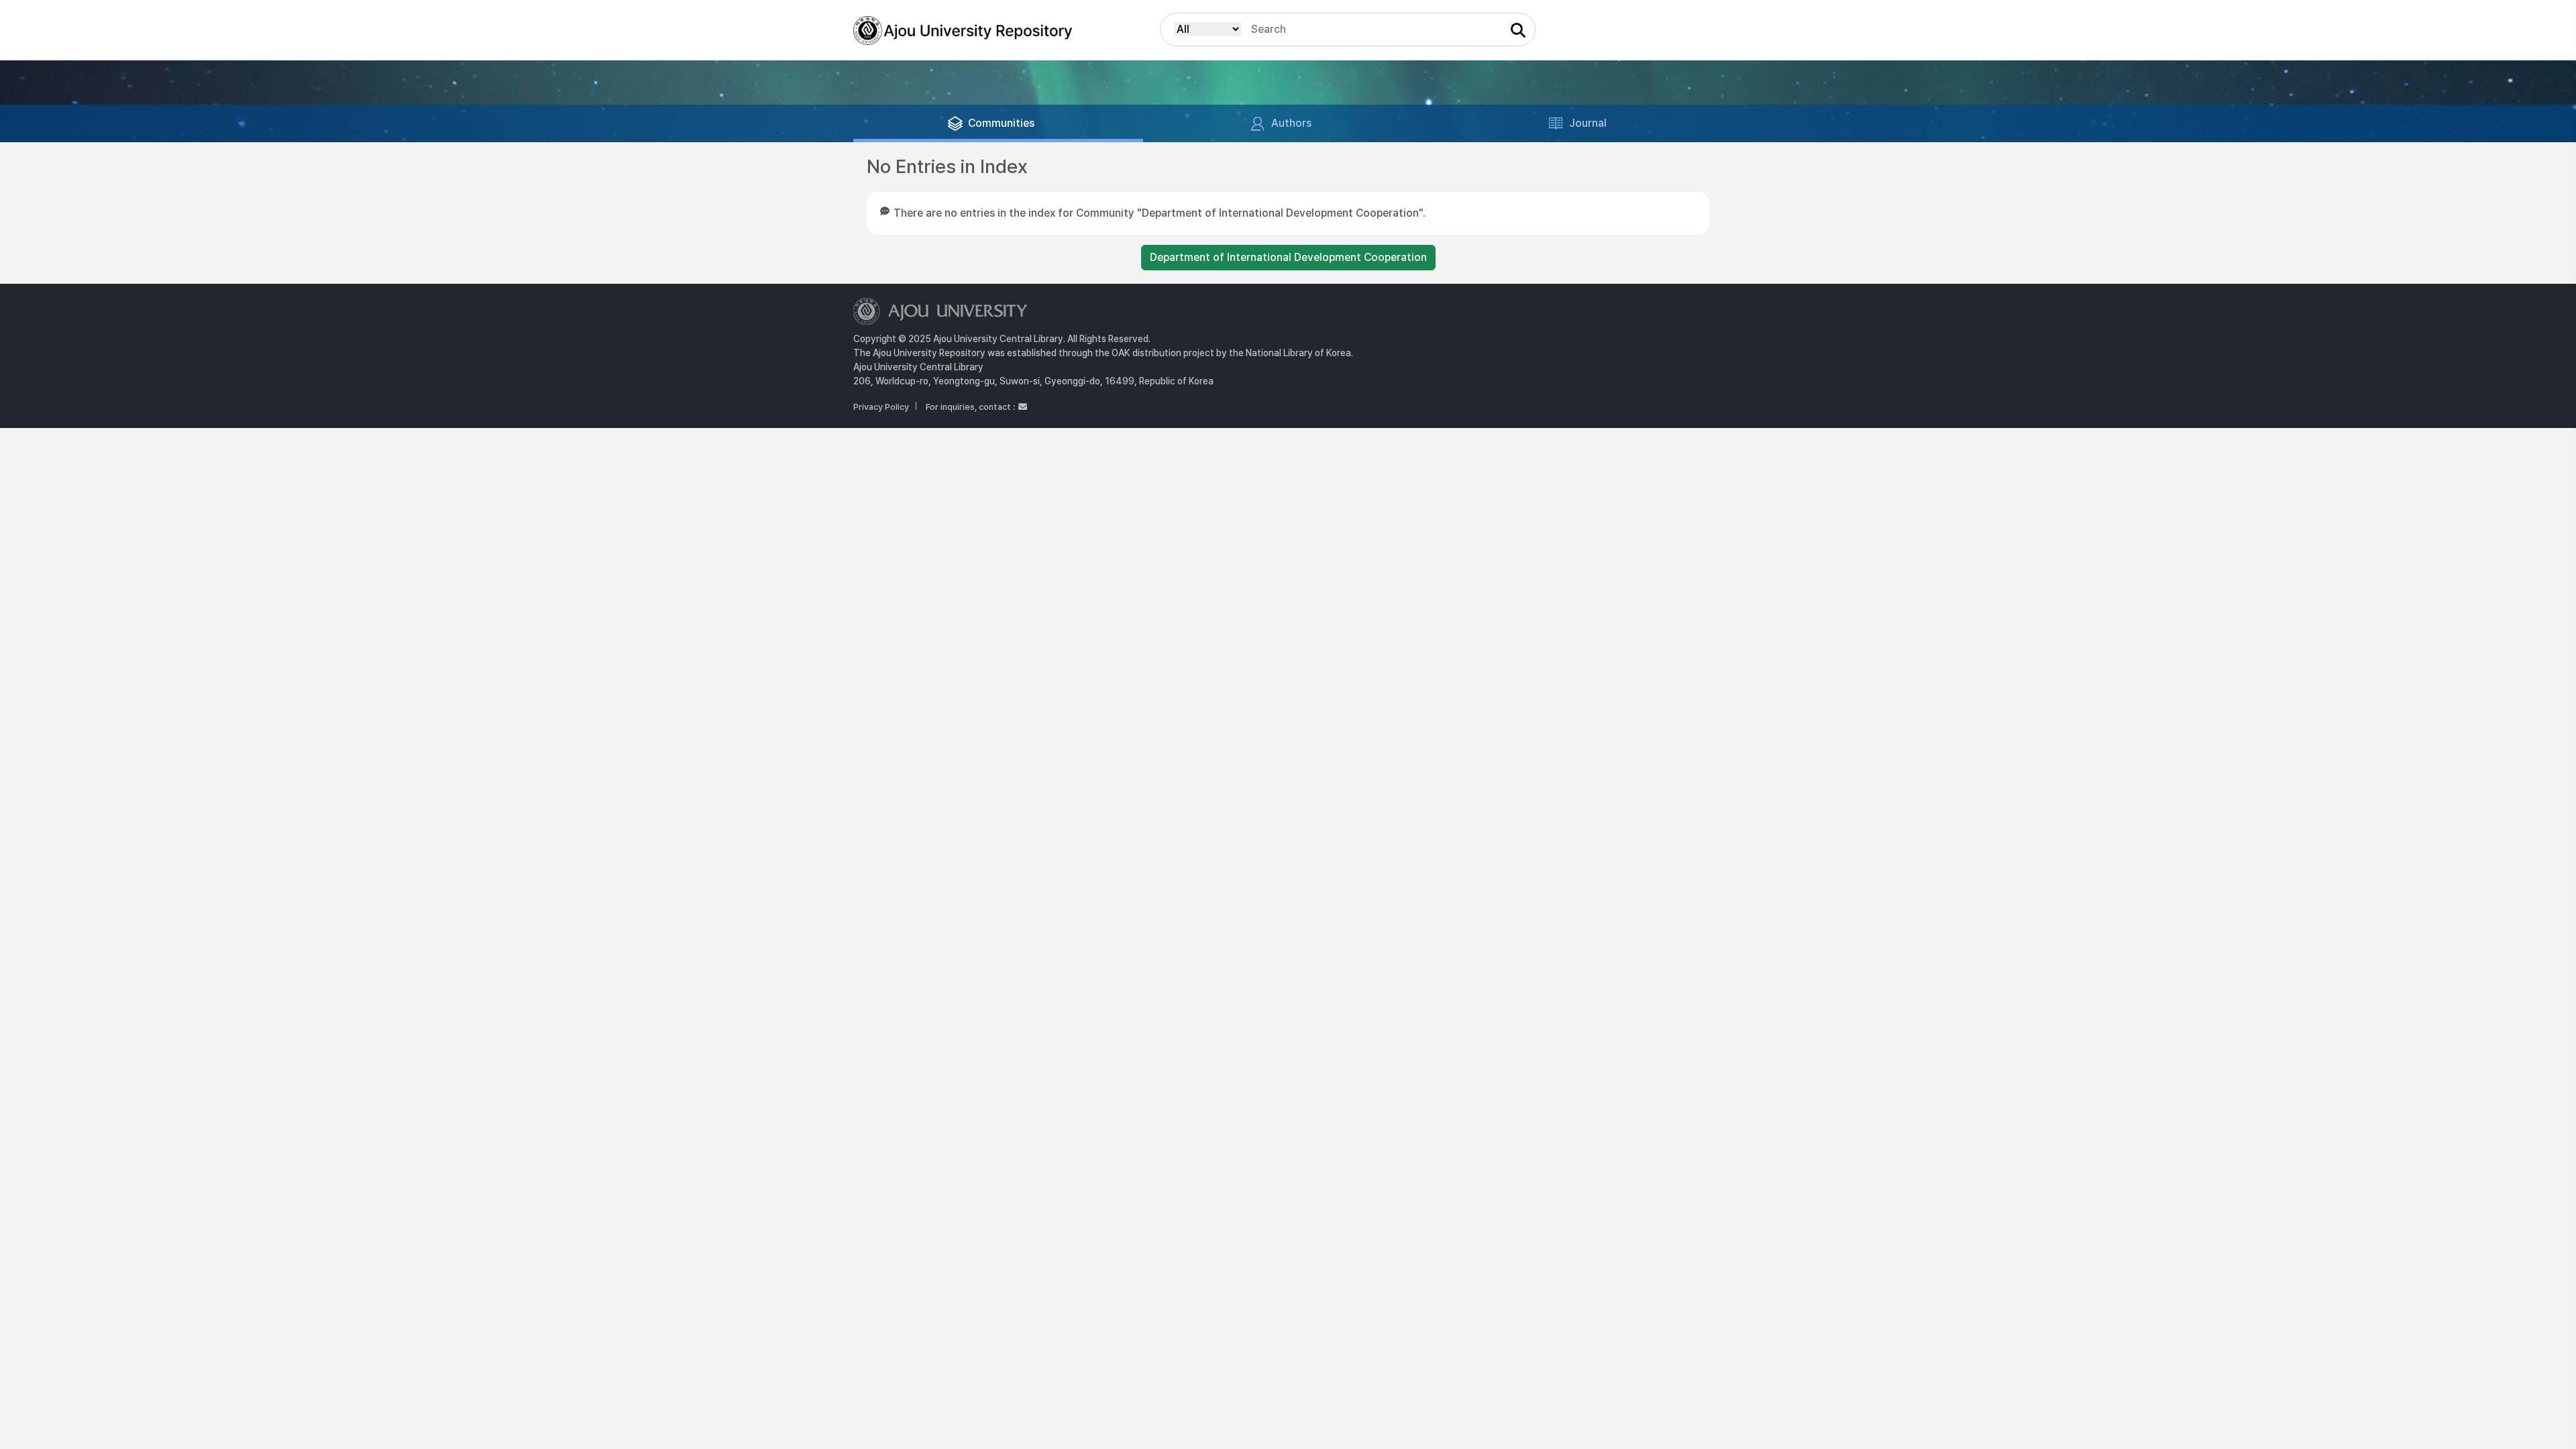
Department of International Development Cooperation (1288, 257)
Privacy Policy (881, 407)
